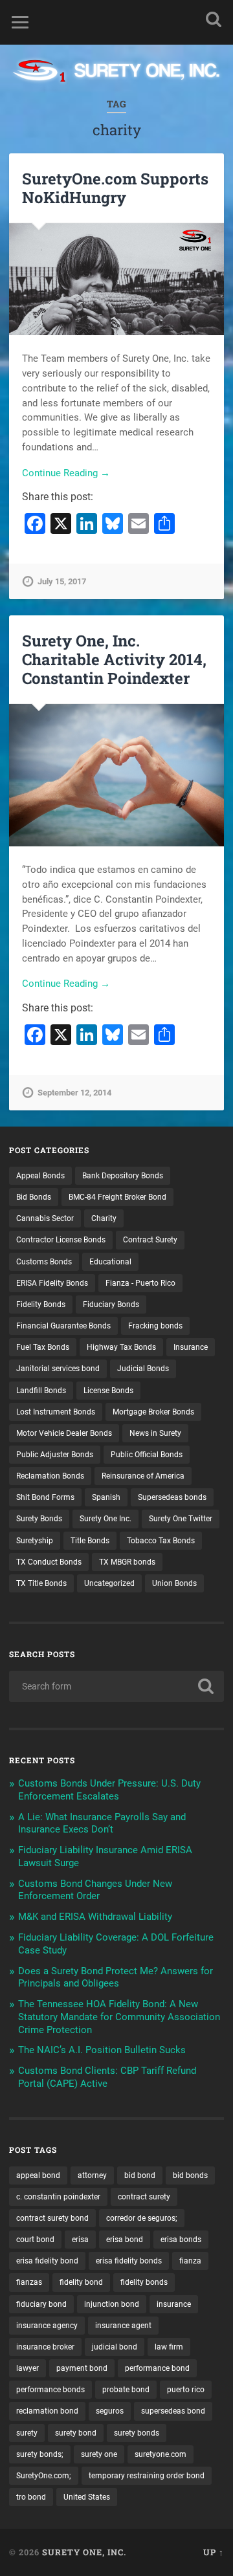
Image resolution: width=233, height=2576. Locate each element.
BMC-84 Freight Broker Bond (117, 1197)
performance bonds (50, 2390)
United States (87, 2497)
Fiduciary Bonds (111, 1305)
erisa (80, 2240)
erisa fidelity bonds (129, 2261)
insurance (174, 2304)
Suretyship (35, 1541)
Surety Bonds (39, 1519)
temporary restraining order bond (147, 2476)
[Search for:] (116, 1686)
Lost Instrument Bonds (56, 1412)
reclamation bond (47, 2411)
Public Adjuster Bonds (55, 1455)
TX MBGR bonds (127, 1562)
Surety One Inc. (105, 1519)
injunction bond (112, 2304)
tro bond (31, 2497)
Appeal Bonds (40, 1176)
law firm (169, 2347)
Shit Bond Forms (45, 1497)
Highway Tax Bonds (121, 1347)
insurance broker (45, 2347)
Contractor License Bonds (61, 1240)
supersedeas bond (173, 2411)
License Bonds (108, 1391)
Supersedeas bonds (172, 1497)
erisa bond (125, 2240)
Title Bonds (90, 1541)
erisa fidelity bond (47, 2261)
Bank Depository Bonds (123, 1176)
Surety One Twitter (181, 1519)
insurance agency (47, 2326)
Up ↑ (214, 2552)
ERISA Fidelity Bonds (52, 1283)
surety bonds (137, 2433)
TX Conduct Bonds (49, 1562)
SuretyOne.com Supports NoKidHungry (115, 188)
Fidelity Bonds (41, 1305)
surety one (99, 2454)
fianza (190, 2261)
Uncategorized (109, 1583)
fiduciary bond (41, 2304)
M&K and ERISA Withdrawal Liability (95, 1917)
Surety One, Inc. (84, 2552)
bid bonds (190, 2175)
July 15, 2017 (62, 581)
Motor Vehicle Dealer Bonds (64, 1433)
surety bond (76, 2433)
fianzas (29, 2282)
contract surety (144, 2197)
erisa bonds (181, 2240)
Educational (110, 1262)
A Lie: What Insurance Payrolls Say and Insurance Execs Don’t (102, 1823)
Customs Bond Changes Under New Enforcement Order (95, 1890)
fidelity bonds (144, 2282)
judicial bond (115, 2347)
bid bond (140, 2175)
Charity (104, 1218)
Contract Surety (150, 1240)
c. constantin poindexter (58, 2197)
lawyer (28, 2368)
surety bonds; (40, 2454)
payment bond (82, 2368)
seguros (110, 2411)
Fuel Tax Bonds (43, 1347)
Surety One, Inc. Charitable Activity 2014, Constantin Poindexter (114, 659)
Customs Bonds (44, 1262)
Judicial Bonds (143, 1369)
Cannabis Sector (45, 1218)
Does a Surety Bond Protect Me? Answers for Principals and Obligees (116, 1977)
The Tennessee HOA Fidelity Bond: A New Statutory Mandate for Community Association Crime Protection (119, 2017)
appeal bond (38, 2175)
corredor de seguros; (142, 2218)
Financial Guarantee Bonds (63, 1326)
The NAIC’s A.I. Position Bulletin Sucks (102, 2050)
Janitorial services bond (58, 1369)
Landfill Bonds (41, 1391)
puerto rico (186, 2390)
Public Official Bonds (147, 1455)
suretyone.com (161, 2454)
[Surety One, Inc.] (116, 72)
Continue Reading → (66, 473)
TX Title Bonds (41, 1583)
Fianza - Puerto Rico (140, 1283)
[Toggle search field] (214, 19)
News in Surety (155, 1433)
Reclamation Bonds (50, 1476)
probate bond (126, 2390)
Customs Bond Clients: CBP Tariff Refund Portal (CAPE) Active (107, 2077)
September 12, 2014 (74, 1093)
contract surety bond (52, 2218)
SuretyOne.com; (44, 2476)
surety (27, 2433)
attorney (92, 2175)
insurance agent (123, 2326)
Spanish (106, 1497)
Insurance (191, 1347)
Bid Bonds (34, 1197)
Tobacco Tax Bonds (161, 1541)
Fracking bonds (155, 1326)
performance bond (157, 2368)
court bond (35, 2240)
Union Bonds (174, 1583)
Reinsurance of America (143, 1476)
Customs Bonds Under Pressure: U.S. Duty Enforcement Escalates (109, 1790)
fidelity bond (81, 2282)
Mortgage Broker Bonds (153, 1412)
